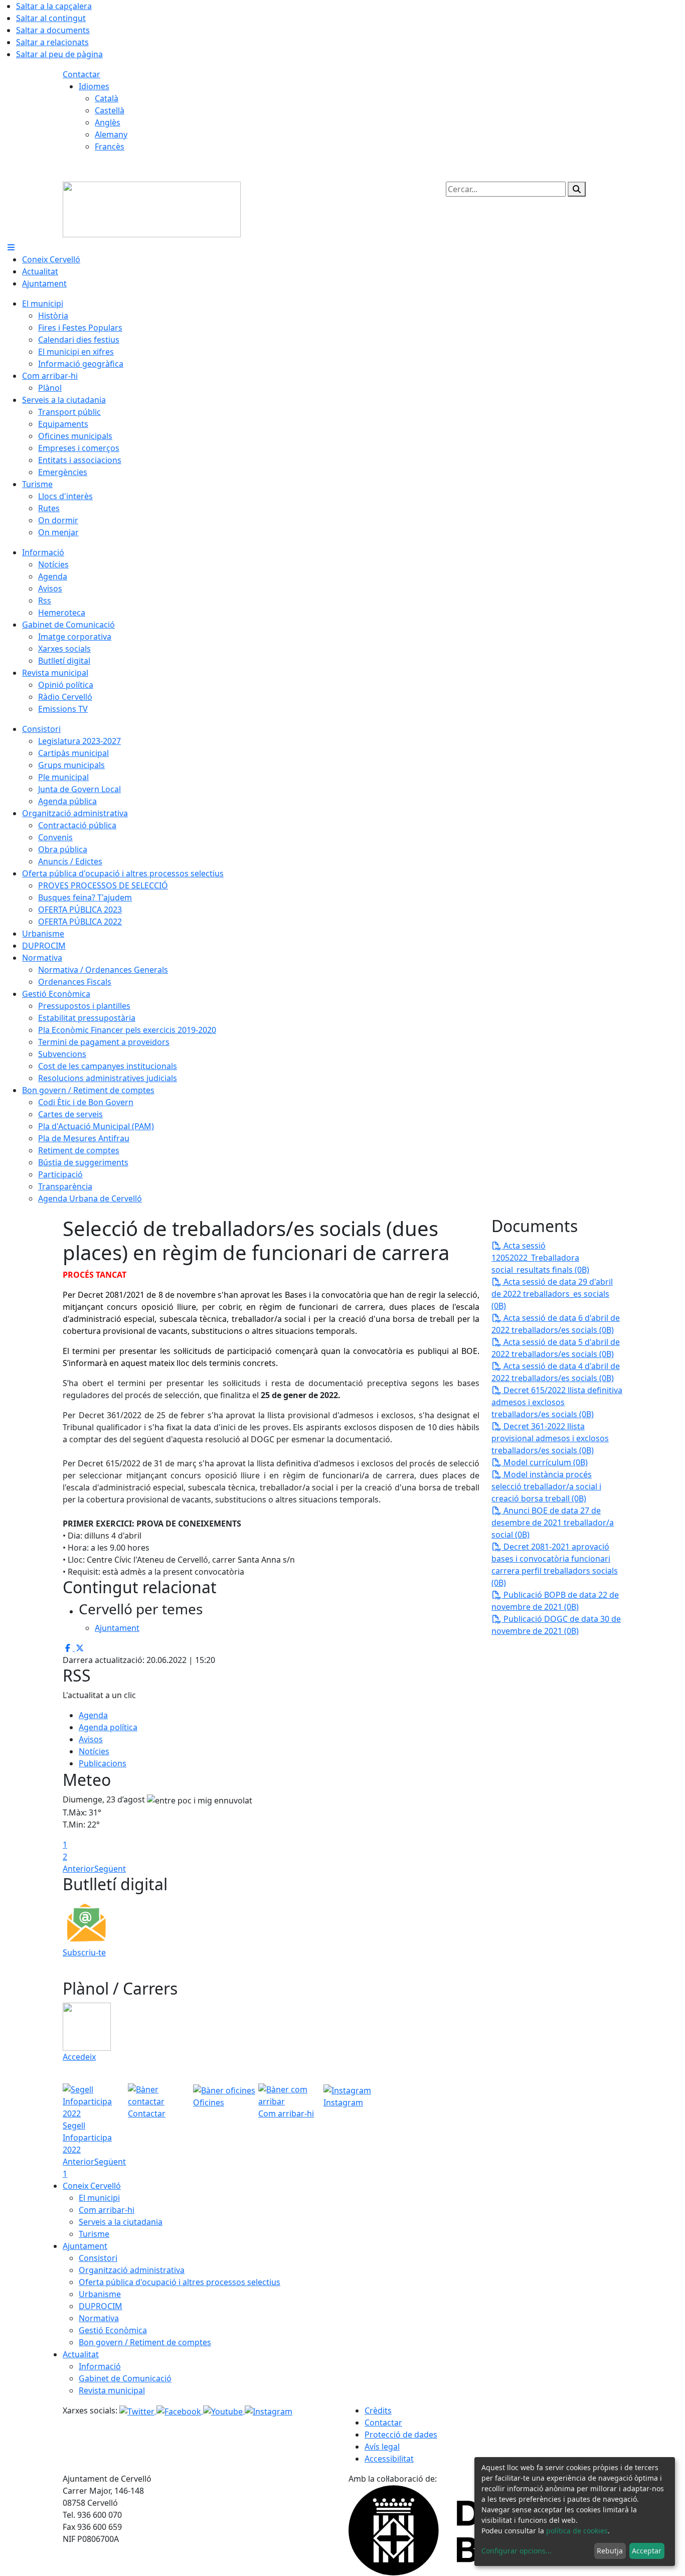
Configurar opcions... (517, 2551)
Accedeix (79, 2057)
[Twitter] (138, 2410)
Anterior (78, 1869)
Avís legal (382, 2447)
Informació (100, 2366)
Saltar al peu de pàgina (59, 54)
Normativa (99, 2318)
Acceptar (647, 2551)
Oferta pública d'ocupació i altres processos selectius (180, 2282)
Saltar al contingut (51, 18)
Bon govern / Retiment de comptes (145, 2342)
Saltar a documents (53, 30)
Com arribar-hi (107, 2210)
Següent (110, 1869)
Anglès (108, 122)
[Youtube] (224, 2410)
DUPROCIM (101, 2306)
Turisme (94, 2234)
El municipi (99, 2198)
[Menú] (11, 247)
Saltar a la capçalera (54, 6)
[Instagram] (269, 2410)
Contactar (81, 74)
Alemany (111, 134)
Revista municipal (112, 2390)
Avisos (91, 1739)
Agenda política (108, 1727)
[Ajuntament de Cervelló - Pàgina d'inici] (152, 209)
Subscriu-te (84, 1952)
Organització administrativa (132, 2270)
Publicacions (103, 1763)
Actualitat (81, 2354)
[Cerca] (577, 189)
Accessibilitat (389, 2459)
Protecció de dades (401, 2435)
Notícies (94, 1751)
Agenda (93, 1715)
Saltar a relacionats (52, 42)
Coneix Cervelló (92, 2186)
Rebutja (610, 2551)
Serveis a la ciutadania (121, 2222)
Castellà (110, 110)
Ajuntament (85, 2246)
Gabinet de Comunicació (125, 2378)
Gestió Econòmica (113, 2330)
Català (107, 98)
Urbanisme (100, 2294)
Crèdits (378, 2410)
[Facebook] (180, 2410)
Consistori (98, 2258)
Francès (110, 146)
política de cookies (577, 2531)
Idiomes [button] (94, 86)
